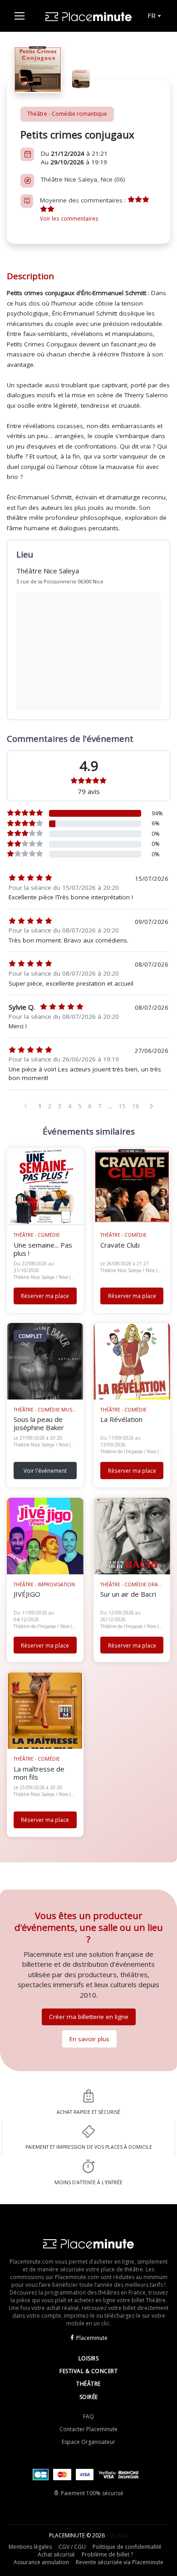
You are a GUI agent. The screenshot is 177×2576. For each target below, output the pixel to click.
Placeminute (92, 2338)
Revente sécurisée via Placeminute (120, 2562)
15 (122, 1106)
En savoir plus (89, 2039)
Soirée (89, 2397)
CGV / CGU (72, 2547)
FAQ (88, 2416)
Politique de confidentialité (127, 2547)
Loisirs (89, 2358)
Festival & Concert (88, 2371)
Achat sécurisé (56, 2554)
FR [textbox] (152, 15)
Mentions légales (30, 2547)
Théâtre (88, 2384)
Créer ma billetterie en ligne (89, 2017)
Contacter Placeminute (88, 2429)
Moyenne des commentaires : (84, 209)
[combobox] (154, 16)
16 (136, 1106)
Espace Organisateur (88, 2442)
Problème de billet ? (107, 2554)
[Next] (152, 1106)
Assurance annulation (41, 2562)
